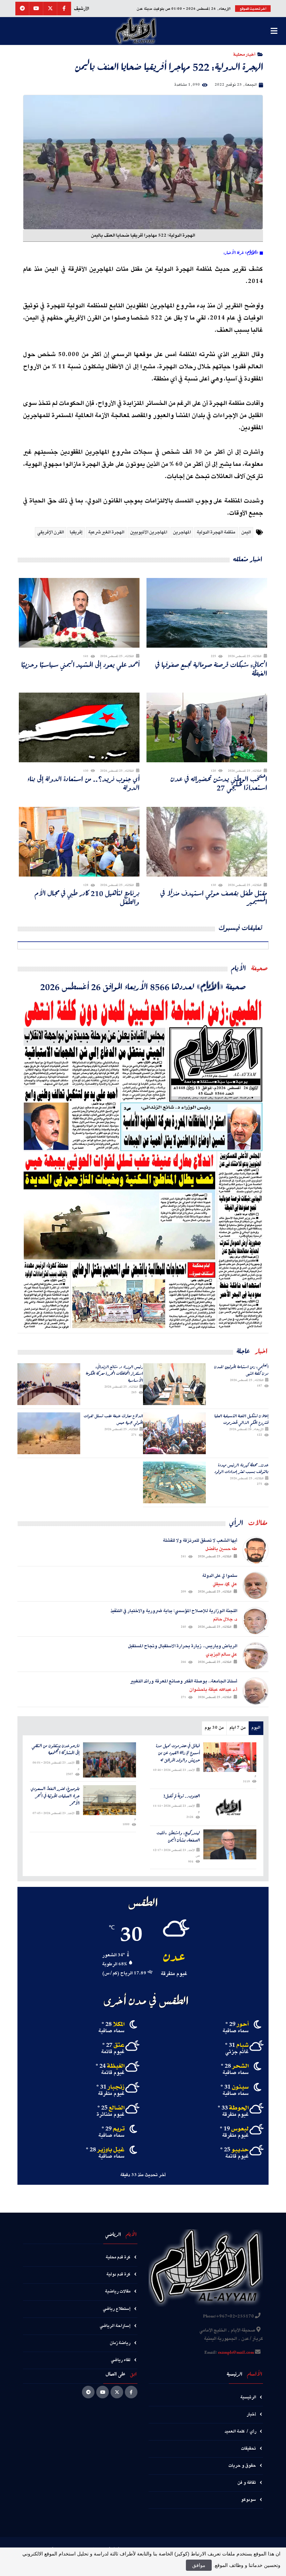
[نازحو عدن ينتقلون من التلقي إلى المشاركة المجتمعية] (110, 1760)
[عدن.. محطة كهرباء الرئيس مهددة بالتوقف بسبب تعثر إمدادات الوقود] (174, 1482)
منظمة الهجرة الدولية (216, 532)
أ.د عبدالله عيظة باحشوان (213, 1690)
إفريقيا (76, 532)
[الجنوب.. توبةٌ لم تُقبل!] (230, 1807)
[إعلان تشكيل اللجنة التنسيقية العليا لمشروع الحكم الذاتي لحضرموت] (174, 1433)
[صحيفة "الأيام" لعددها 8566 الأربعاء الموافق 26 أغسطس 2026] (143, 1163)
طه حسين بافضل (221, 1549)
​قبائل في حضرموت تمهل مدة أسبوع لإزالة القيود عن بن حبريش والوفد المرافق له (178, 1753)
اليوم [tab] (256, 1728)
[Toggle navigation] (274, 31)
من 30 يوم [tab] (214, 1728)
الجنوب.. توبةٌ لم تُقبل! (182, 1796)
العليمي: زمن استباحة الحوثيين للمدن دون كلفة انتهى (241, 1370)
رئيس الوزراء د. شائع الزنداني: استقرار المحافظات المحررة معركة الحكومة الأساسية (114, 1374)
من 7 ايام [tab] (238, 1728)
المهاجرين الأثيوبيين (149, 532)
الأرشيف (81, 9)
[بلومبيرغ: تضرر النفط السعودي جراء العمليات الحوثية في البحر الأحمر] (110, 1800)
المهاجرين (182, 532)
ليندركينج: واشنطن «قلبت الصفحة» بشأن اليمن (178, 1837)
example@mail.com (236, 2353)
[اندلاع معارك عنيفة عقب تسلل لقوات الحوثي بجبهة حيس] (49, 1433)
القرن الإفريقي (51, 532)
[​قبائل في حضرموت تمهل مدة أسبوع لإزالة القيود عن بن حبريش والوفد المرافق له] (230, 1757)
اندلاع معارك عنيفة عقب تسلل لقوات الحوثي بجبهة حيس (113, 1419)
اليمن (246, 532)
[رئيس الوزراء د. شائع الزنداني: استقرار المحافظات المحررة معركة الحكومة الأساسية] (49, 1384)
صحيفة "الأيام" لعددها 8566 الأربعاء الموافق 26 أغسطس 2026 (143, 986)
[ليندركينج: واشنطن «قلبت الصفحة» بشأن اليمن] (230, 1844)
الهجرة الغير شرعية (106, 532)
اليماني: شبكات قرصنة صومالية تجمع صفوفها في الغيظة (211, 669)
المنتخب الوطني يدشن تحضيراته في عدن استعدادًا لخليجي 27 (219, 783)
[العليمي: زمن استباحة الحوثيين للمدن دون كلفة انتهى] (174, 1384)
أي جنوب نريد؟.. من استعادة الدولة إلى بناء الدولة (83, 783)
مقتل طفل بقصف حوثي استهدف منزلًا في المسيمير (214, 897)
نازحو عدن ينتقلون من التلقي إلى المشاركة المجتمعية (56, 1750)
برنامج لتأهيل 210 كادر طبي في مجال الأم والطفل (87, 897)
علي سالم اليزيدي (221, 1655)
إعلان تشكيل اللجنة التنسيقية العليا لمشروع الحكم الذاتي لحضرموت (242, 1419)
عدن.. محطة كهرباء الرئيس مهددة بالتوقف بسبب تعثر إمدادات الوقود (242, 1468)
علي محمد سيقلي (225, 1584)
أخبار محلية (244, 54)
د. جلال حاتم (225, 1619)
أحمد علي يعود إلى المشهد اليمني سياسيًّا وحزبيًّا (80, 665)
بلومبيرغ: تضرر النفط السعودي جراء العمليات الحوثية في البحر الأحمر (55, 1796)
